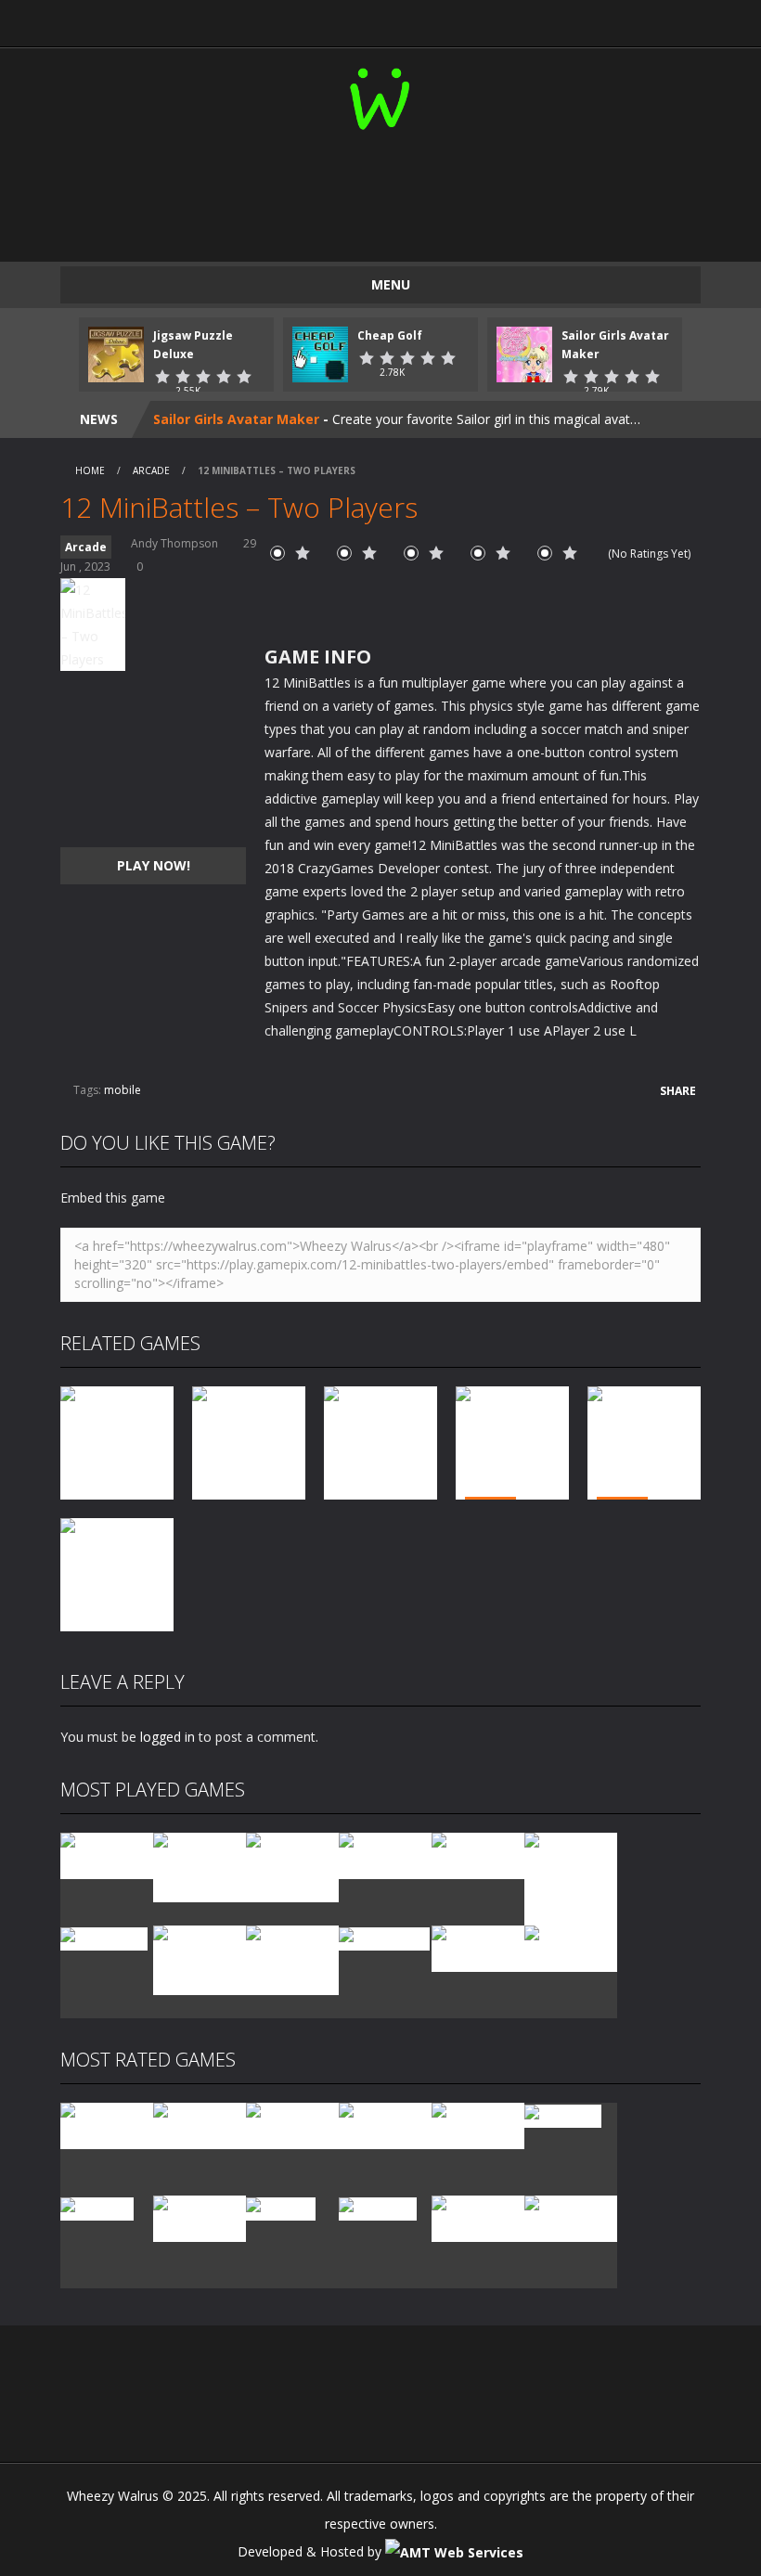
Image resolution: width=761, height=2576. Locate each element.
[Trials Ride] (563, 2114)
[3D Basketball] (385, 1855)
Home (90, 470)
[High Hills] (281, 2207)
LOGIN (148, 19)
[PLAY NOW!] (116, 353)
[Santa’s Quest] (107, 2125)
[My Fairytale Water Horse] (571, 1947)
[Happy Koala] (384, 1937)
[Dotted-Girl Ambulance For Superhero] (200, 1958)
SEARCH (458, 19)
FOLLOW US (614, 19)
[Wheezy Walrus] (381, 95)
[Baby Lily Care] (571, 2217)
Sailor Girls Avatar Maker (236, 419)
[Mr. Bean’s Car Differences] (200, 2125)
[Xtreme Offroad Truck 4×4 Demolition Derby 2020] (571, 1878)
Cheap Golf (390, 335)
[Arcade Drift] (104, 1937)
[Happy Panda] (200, 2217)
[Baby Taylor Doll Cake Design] (200, 1866)
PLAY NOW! (154, 865)
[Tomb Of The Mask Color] (292, 1866)
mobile (123, 1090)
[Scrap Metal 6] (478, 1947)
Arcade (151, 470)
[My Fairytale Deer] (478, 2125)
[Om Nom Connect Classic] (292, 1958)
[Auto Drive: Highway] (385, 2125)
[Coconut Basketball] (478, 1855)
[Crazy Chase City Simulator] (478, 2217)
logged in (168, 1737)
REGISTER (303, 19)
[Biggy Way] (378, 2207)
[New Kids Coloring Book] (107, 1855)
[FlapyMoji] (97, 2207)
